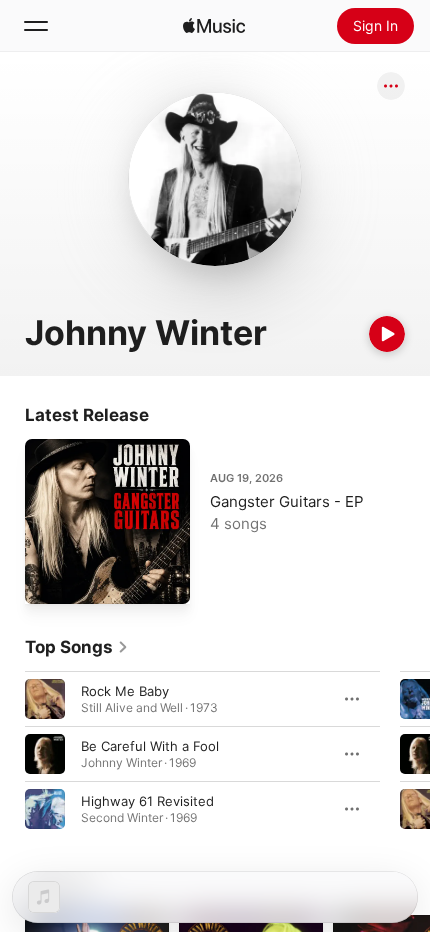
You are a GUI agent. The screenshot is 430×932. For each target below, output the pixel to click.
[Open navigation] (36, 26)
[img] (214, 26)
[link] (77, 647)
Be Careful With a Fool (150, 746)
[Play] (387, 334)
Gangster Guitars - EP (287, 501)
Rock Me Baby (125, 691)
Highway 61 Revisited (147, 801)
